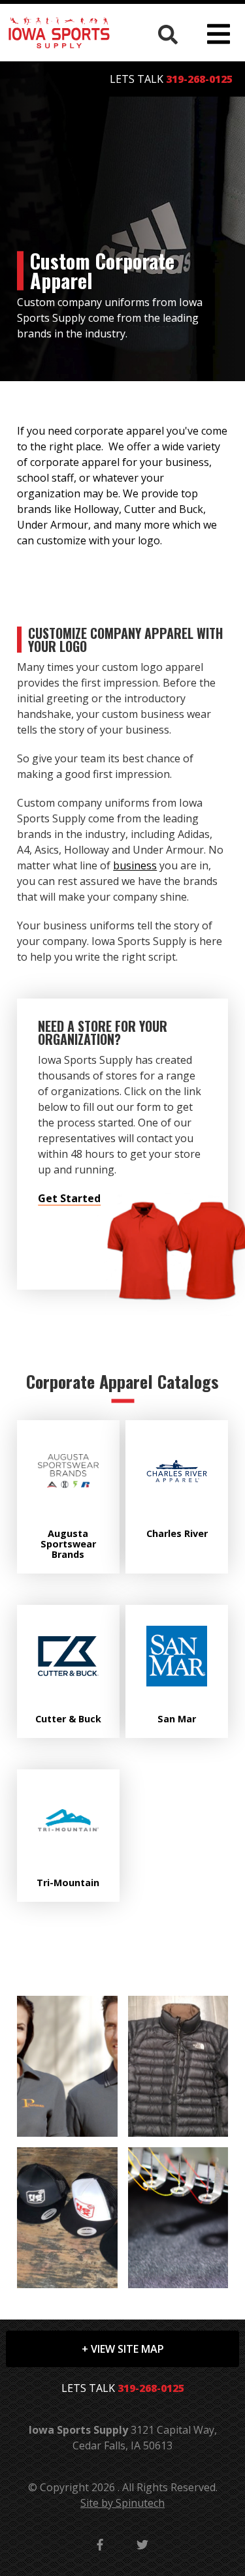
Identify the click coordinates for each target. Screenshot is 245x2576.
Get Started (69, 1198)
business (135, 865)
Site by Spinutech (122, 2503)
